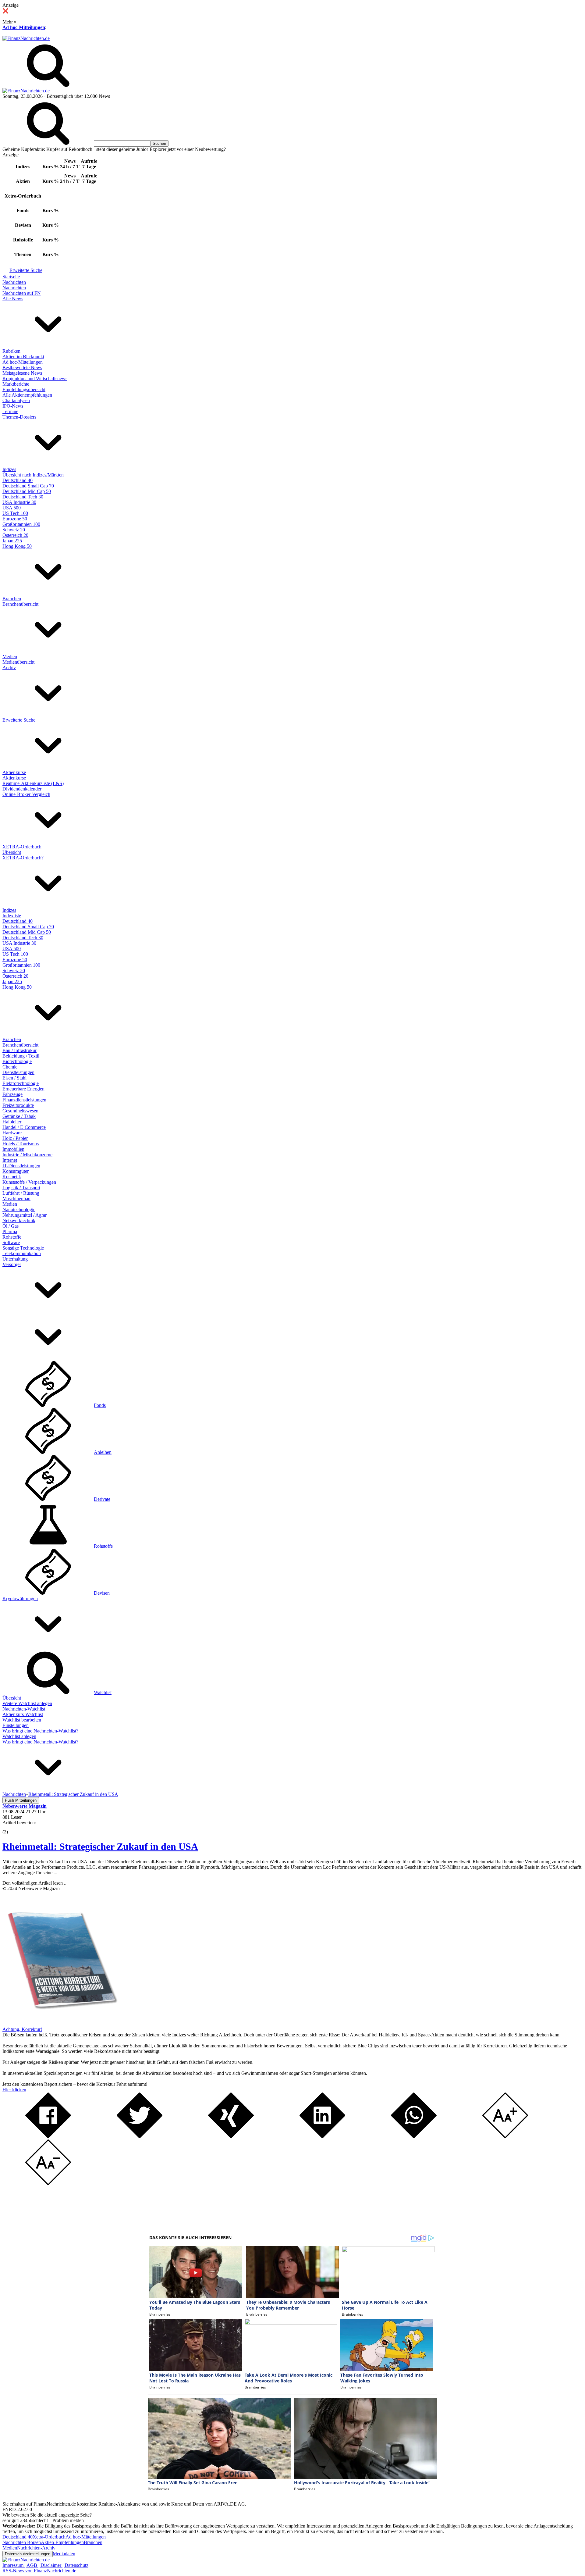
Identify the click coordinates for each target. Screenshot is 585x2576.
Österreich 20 (15, 535)
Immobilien (13, 1149)
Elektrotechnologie (21, 1083)
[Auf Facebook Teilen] (48, 2137)
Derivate (102, 1499)
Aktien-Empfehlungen (62, 2542)
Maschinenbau (16, 1199)
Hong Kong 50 (17, 546)
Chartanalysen (16, 400)
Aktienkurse (14, 772)
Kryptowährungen (20, 1598)
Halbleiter (12, 1122)
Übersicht (12, 852)
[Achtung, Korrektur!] (60, 2024)
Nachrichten (14, 282)
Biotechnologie (17, 1061)
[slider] (12, 1827)
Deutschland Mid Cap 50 (27, 491)
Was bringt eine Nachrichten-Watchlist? (40, 1731)
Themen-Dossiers (19, 417)
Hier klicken (14, 2090)
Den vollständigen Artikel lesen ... (35, 1883)
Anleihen (103, 1452)
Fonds (100, 1405)
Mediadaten (64, 2554)
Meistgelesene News (22, 373)
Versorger (12, 1264)
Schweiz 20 (14, 530)
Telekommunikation (22, 1253)
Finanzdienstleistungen (24, 1100)
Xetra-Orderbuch (49, 2537)
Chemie (10, 1067)
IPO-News (13, 406)
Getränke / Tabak (19, 1116)
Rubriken (11, 351)
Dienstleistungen (18, 1072)
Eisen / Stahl (14, 1078)
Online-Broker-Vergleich (26, 794)
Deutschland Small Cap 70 (28, 486)
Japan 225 (12, 541)
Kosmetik (12, 1177)
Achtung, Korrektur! (22, 2029)
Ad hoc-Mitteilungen (24, 27)
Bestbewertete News (22, 367)
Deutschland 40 (18, 480)
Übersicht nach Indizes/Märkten (33, 475)
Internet (10, 1160)
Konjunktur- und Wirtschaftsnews (35, 378)
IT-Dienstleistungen (21, 1166)
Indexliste (12, 916)
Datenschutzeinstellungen (28, 2554)
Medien (10, 656)
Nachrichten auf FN (22, 293)
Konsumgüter (16, 1171)
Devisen (102, 1593)
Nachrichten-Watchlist (24, 1709)
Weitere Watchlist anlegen (27, 1703)
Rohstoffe (12, 1237)
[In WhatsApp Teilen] (414, 2137)
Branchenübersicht (20, 604)
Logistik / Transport (21, 1188)
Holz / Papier (15, 1138)
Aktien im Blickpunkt (23, 357)
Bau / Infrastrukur (19, 1050)
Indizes (9, 469)
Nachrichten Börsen (22, 2542)
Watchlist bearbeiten (22, 1720)
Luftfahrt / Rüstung (21, 1193)
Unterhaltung (15, 1259)
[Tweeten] (140, 2137)
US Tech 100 (15, 513)
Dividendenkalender (22, 789)
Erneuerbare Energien (23, 1089)
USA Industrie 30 (19, 502)
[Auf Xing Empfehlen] (231, 2137)
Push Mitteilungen (21, 1800)
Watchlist (103, 1692)
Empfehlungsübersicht (24, 389)
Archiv (9, 667)
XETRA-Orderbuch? (23, 858)
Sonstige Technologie (23, 1248)
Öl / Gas (11, 1226)
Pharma (10, 1231)
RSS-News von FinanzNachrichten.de (39, 2571)
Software (11, 1242)
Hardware (12, 1133)
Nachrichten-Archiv (36, 2548)
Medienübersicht (18, 662)
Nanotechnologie (19, 1210)
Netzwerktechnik (19, 1220)
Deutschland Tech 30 (23, 497)
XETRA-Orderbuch (22, 847)
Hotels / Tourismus (21, 1144)
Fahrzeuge (12, 1094)
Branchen (12, 599)
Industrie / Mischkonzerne (27, 1155)
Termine (10, 411)
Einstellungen (16, 1725)
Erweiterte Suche (26, 270)
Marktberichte (16, 384)
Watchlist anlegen (19, 1736)
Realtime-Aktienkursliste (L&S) (33, 783)
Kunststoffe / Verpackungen (29, 1182)
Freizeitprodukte (18, 1105)
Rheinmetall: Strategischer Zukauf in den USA (100, 1846)
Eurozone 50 (15, 519)
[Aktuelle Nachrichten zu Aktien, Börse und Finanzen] (26, 38)
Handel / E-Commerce (24, 1127)
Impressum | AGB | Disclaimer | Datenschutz (45, 2565)
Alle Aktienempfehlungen (27, 395)
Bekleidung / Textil (21, 1056)
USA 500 (12, 508)
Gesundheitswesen (20, 1111)
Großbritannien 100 (21, 524)
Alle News (13, 299)
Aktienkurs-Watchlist (23, 1714)
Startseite (11, 277)
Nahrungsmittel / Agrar (25, 1215)
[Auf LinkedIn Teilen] (322, 2137)
